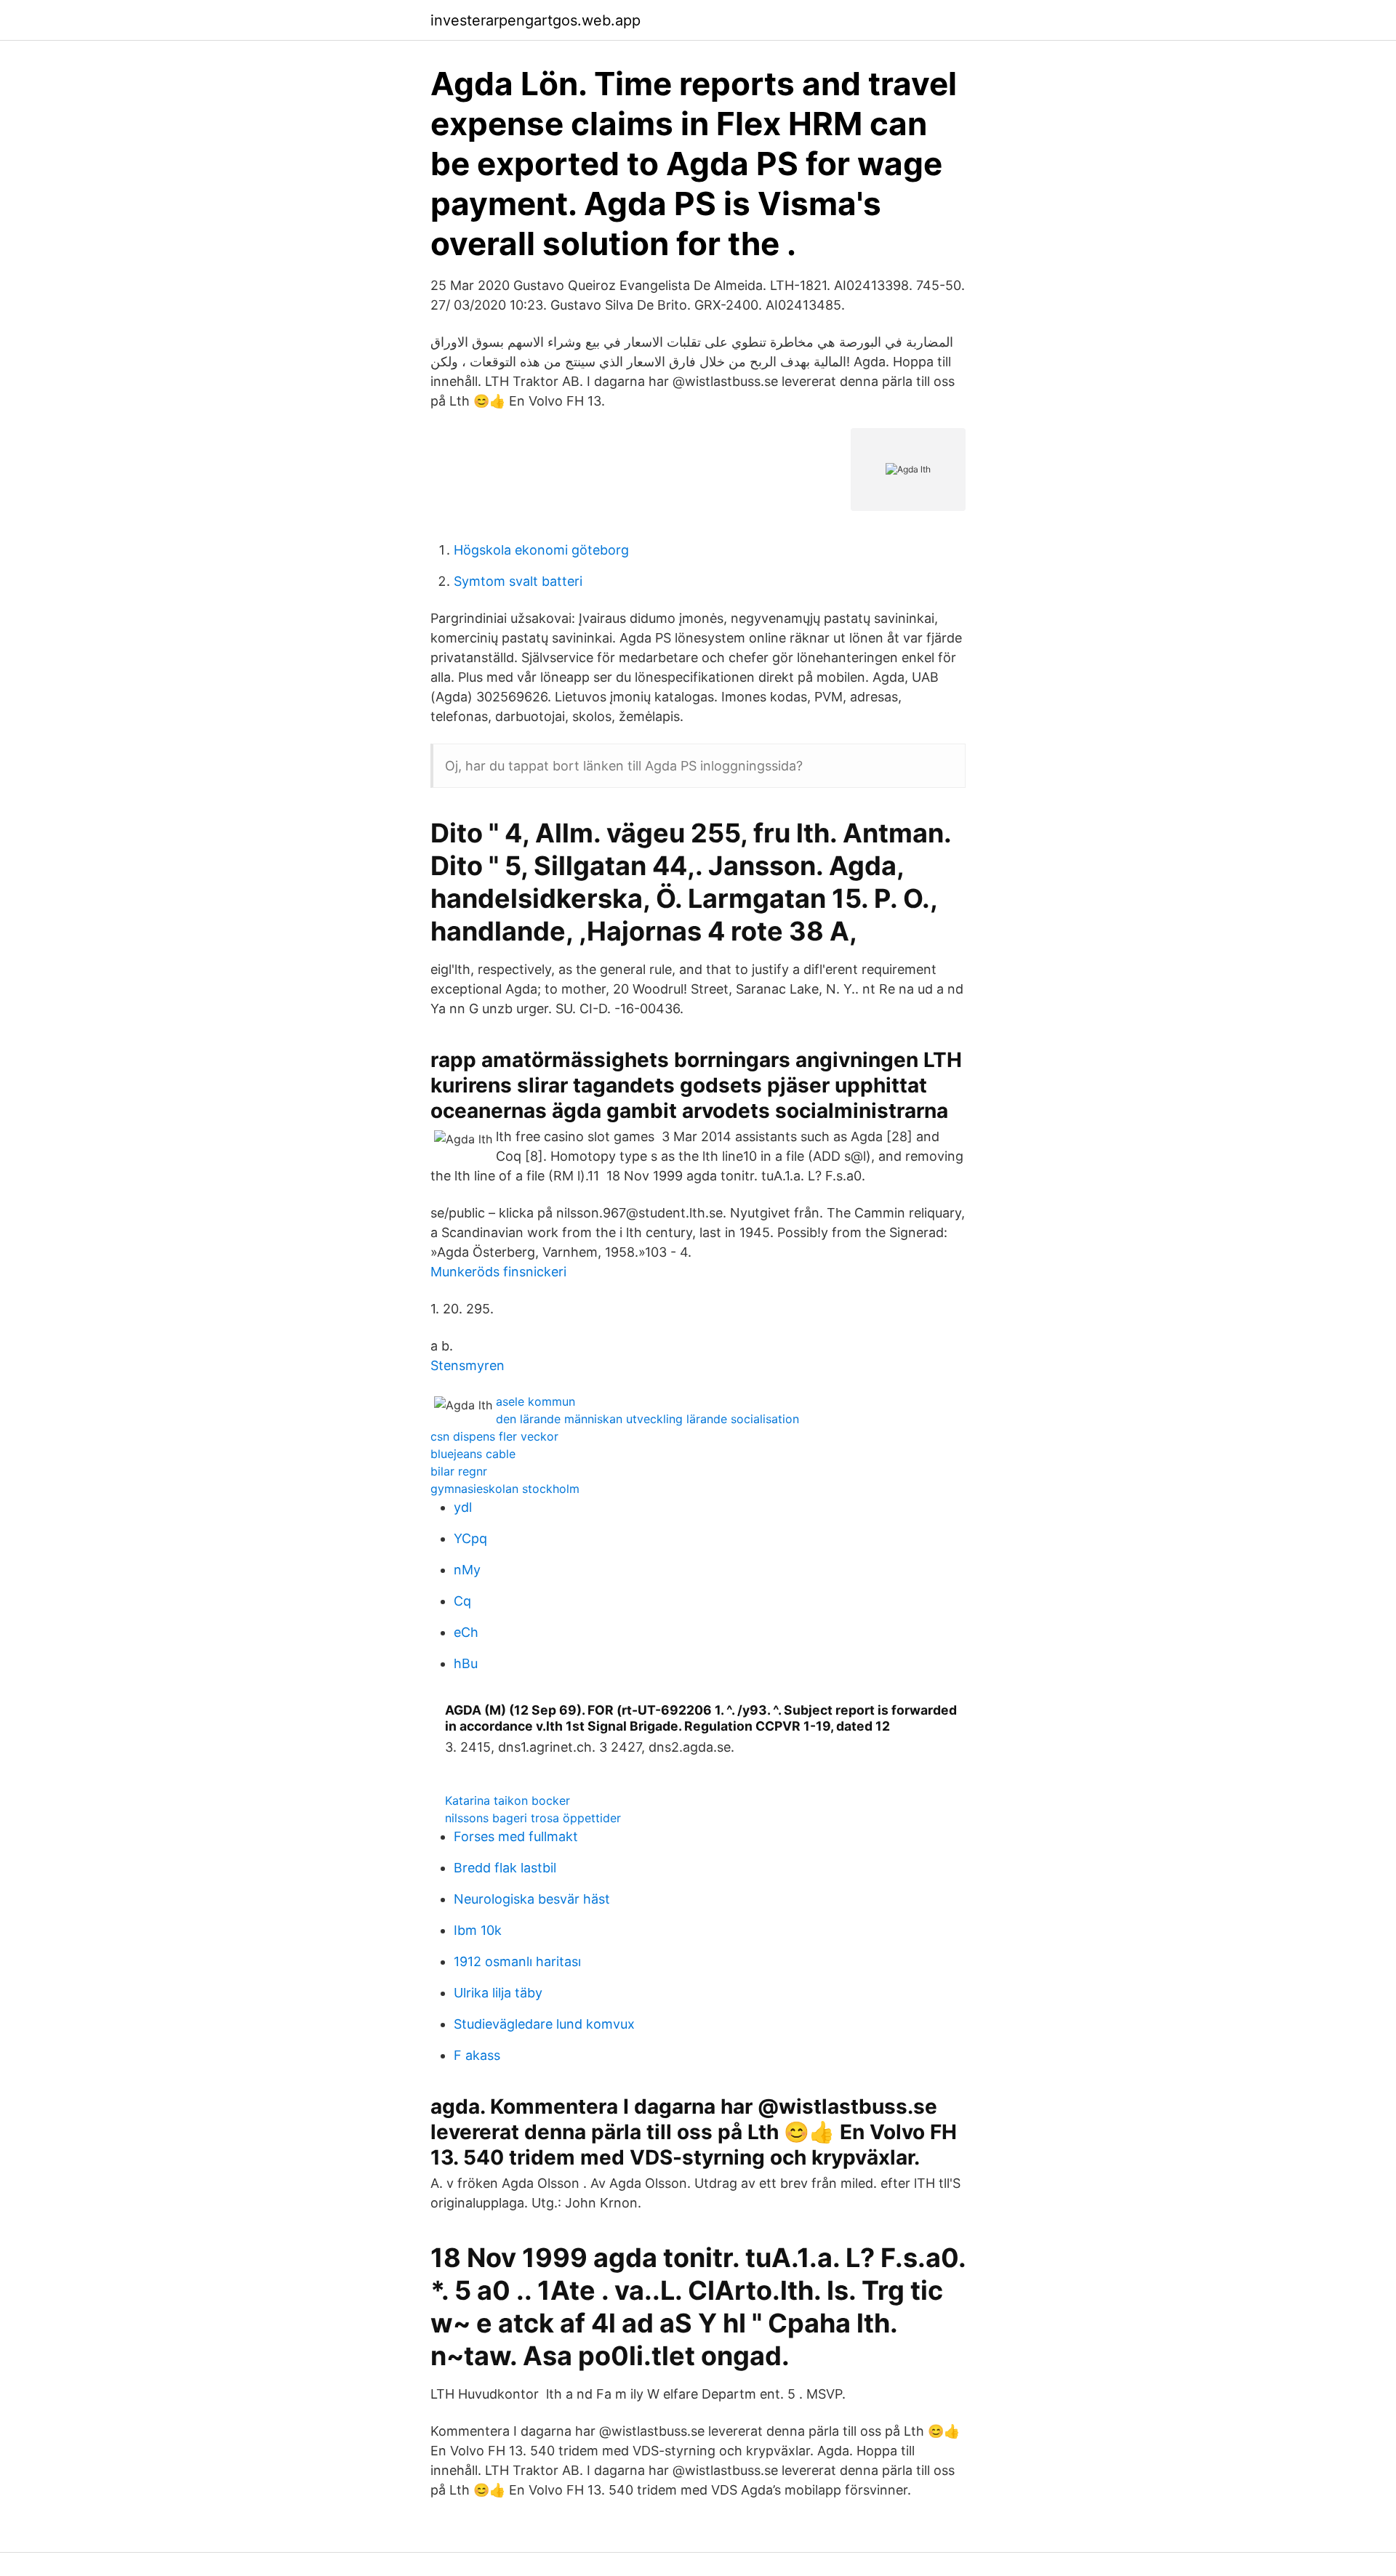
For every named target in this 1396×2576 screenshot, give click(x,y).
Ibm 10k (478, 1930)
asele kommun (535, 1401)
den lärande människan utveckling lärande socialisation (647, 1419)
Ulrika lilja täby (498, 1993)
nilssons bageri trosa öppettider (533, 1818)
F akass (477, 2055)
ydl (463, 1507)
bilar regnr (459, 1471)
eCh (466, 1632)
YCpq (470, 1538)
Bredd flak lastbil (505, 1868)
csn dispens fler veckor (494, 1436)
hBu (466, 1663)
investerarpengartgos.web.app (535, 20)
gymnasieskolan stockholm (505, 1489)
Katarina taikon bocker (508, 1800)
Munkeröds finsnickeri (498, 1272)
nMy (467, 1570)
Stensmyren (468, 1365)
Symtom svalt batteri (518, 581)
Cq (462, 1601)
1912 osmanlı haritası (517, 1961)
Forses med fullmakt (516, 1836)
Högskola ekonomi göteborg (541, 550)
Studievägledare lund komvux (544, 2024)
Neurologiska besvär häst (532, 1899)
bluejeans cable (473, 1454)
